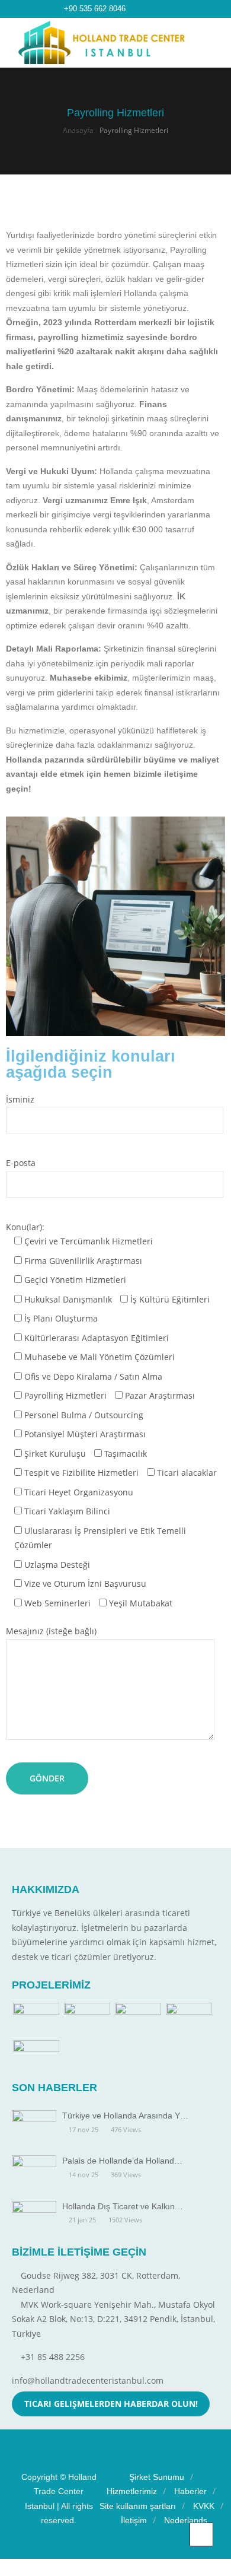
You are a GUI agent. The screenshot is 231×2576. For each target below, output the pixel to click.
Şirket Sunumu (157, 2477)
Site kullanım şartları (138, 2506)
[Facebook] (136, 9)
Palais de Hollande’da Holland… (122, 2161)
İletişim (134, 2520)
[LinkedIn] (148, 9)
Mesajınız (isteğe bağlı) (51, 1631)
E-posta (21, 1163)
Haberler (190, 2491)
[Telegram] (160, 9)
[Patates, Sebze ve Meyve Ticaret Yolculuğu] (189, 2020)
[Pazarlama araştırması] (36, 2058)
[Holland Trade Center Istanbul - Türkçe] (102, 42)
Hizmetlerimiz (132, 2491)
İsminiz (20, 1099)
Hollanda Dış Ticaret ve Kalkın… (123, 2206)
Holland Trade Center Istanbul (61, 2491)
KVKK (204, 2506)
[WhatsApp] (172, 9)
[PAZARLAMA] (36, 2020)
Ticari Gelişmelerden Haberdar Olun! (111, 2404)
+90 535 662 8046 (95, 9)
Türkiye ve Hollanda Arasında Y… (125, 2116)
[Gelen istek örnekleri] (138, 2020)
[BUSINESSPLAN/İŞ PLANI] (87, 2020)
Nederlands (186, 2520)
